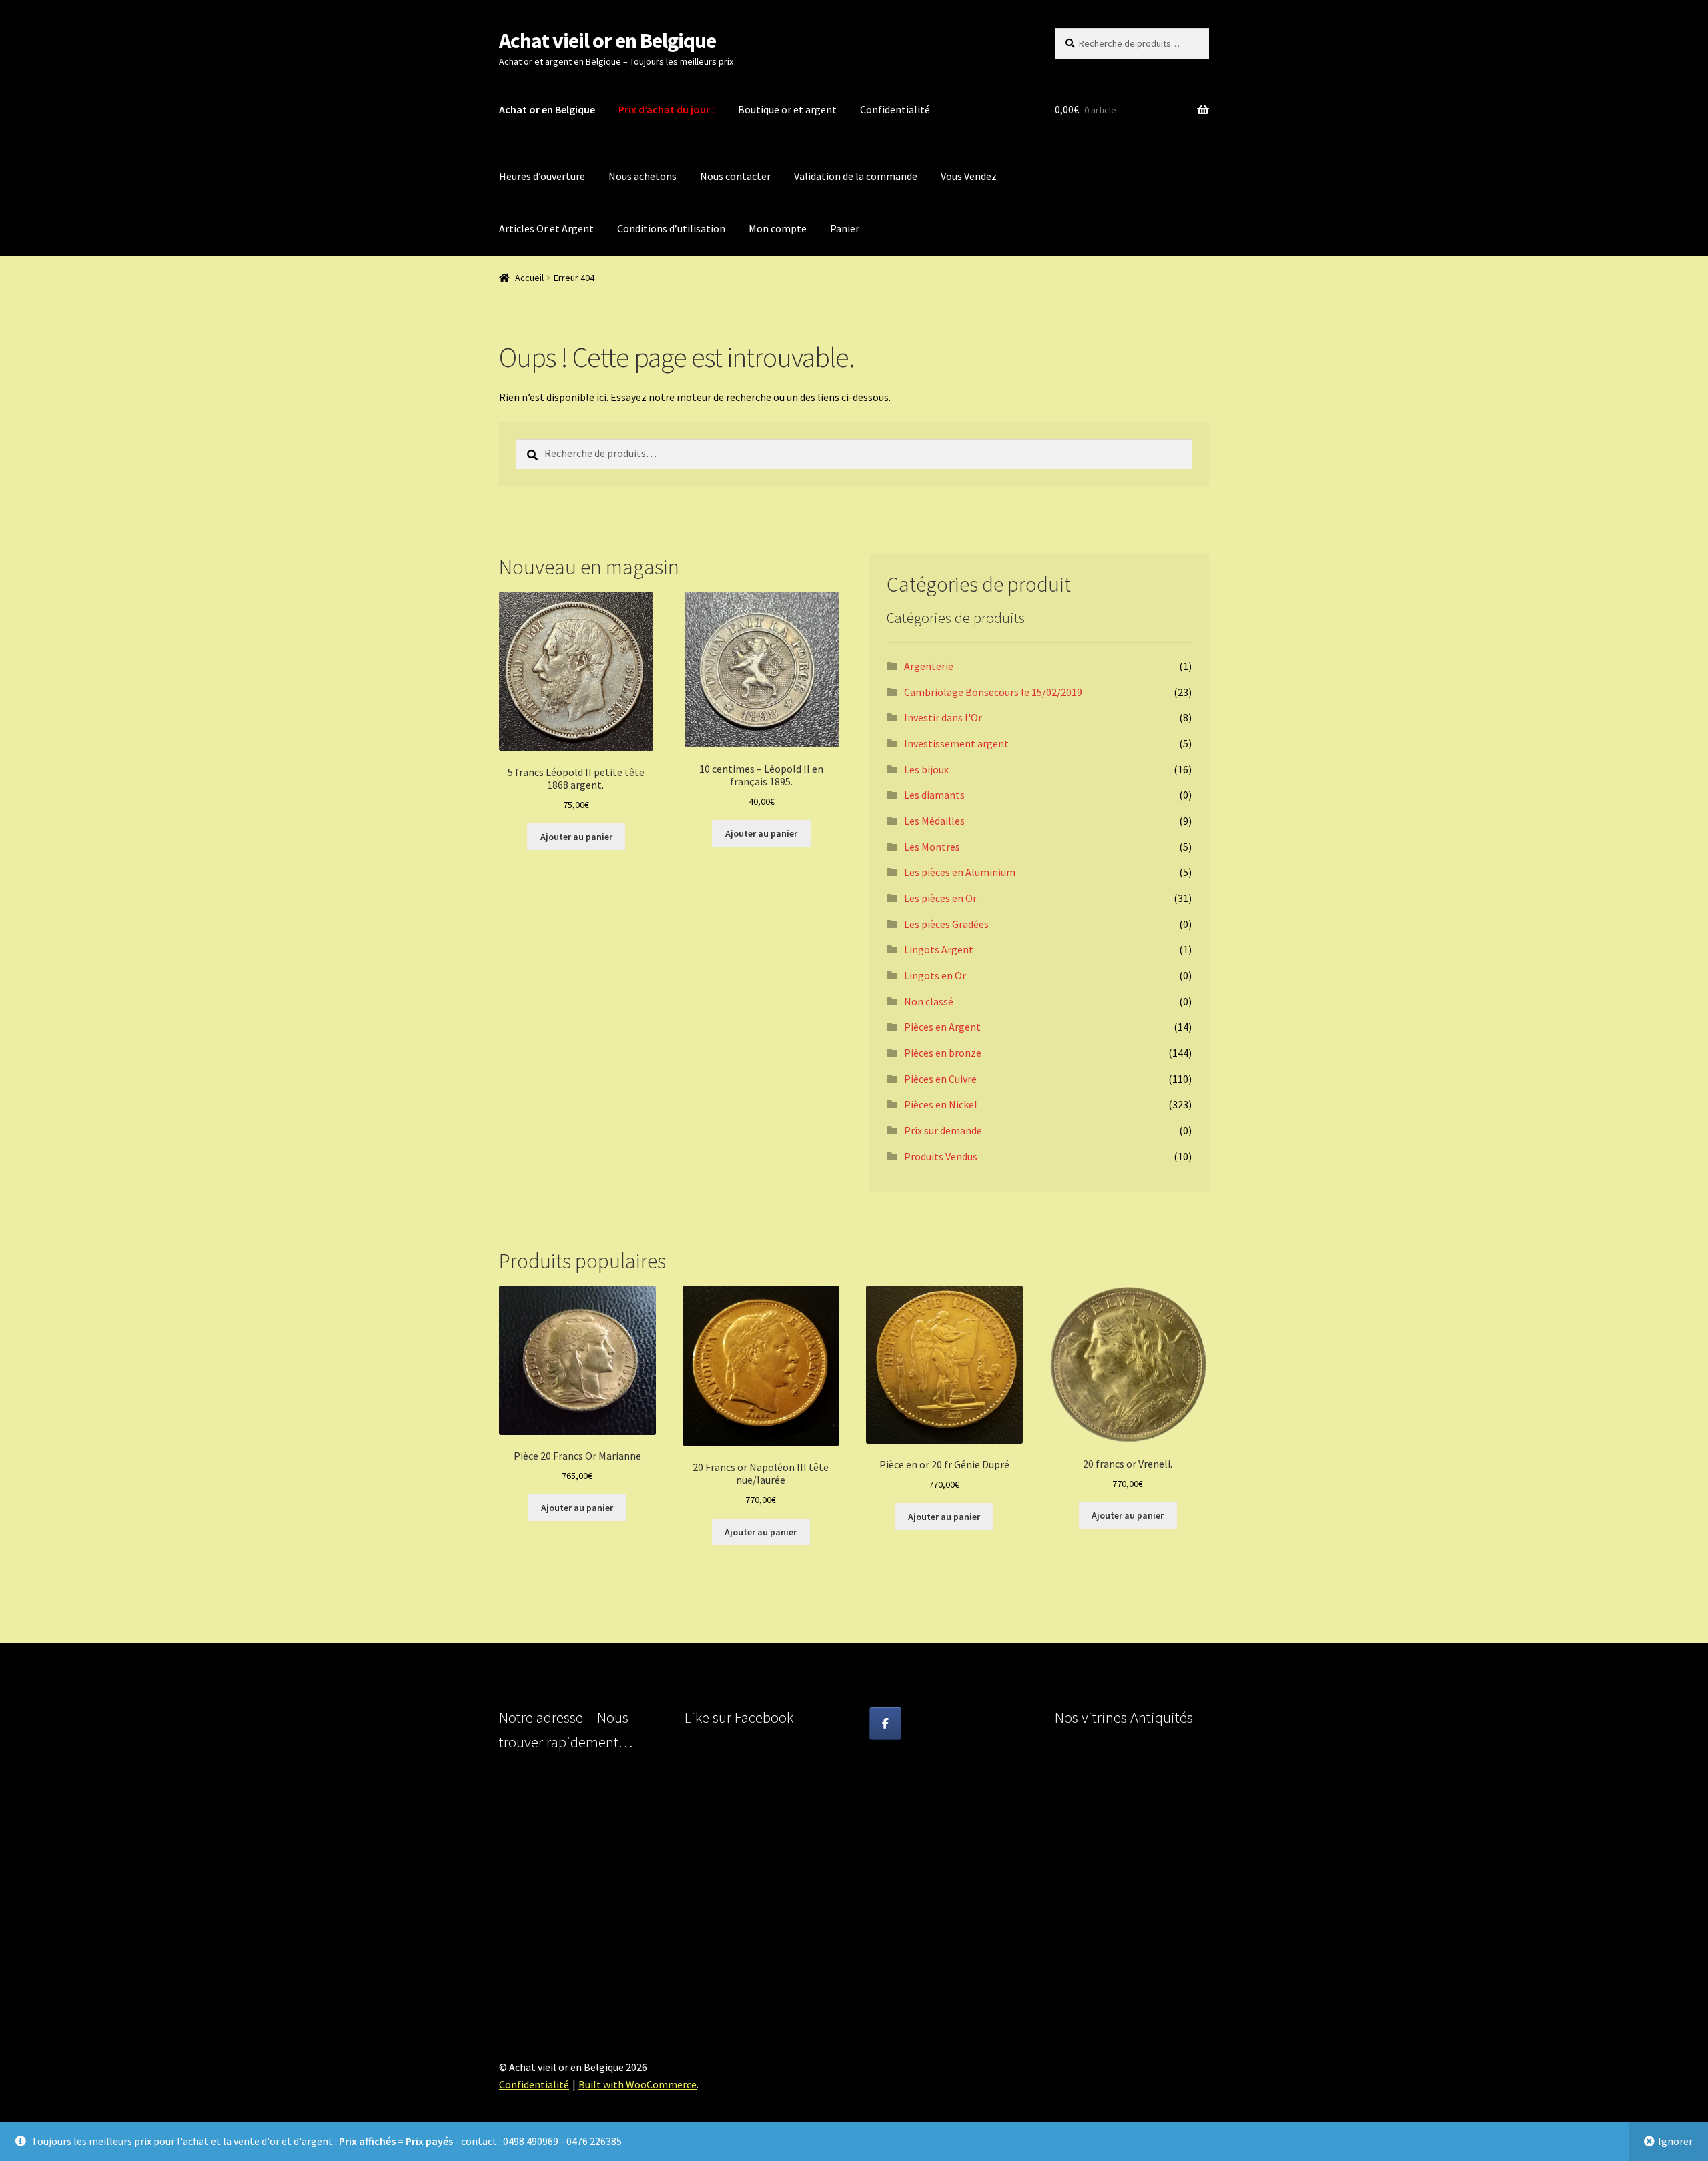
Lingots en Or (935, 975)
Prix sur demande (943, 1130)
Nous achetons (643, 176)
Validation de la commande (856, 176)
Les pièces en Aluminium (960, 872)
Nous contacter (735, 176)
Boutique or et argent (787, 109)
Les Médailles (934, 821)
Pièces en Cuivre (940, 1079)
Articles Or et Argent (546, 228)
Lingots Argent (939, 949)
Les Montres (932, 847)
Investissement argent (956, 743)
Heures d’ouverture (542, 176)
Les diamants (934, 795)
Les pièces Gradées (946, 924)
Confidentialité (895, 109)
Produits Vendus (941, 1156)
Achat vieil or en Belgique (607, 41)
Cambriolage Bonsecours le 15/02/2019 (993, 692)
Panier (845, 228)
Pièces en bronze (943, 1053)
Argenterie (929, 666)
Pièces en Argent (942, 1027)
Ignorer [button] (1675, 2141)
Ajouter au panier (576, 837)
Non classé (929, 1001)
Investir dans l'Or (943, 717)
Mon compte (778, 228)
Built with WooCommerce (637, 2084)
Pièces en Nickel (941, 1104)
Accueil (529, 278)
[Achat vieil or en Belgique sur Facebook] (885, 1723)
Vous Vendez (969, 176)
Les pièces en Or (940, 898)
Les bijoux (926, 769)
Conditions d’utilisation (671, 228)
